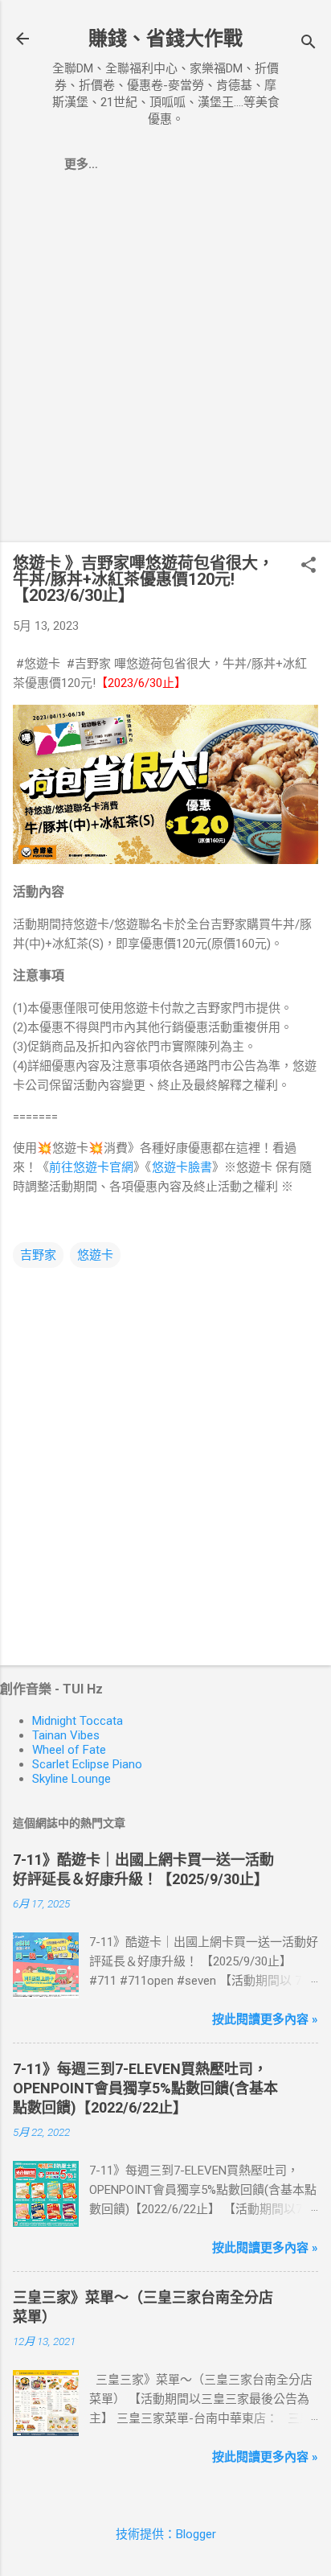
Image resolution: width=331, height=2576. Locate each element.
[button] (309, 566)
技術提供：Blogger (166, 2534)
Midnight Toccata (78, 1721)
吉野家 (38, 1255)
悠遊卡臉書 (182, 1167)
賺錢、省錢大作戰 (165, 39)
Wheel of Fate (69, 1750)
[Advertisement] (165, 364)
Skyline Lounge (72, 1779)
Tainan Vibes (66, 1735)
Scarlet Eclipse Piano (87, 1764)
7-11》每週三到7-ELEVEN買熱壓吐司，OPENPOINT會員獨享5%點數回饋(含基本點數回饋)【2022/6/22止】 (145, 2088)
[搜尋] (309, 44)
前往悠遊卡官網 (91, 1167)
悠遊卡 (95, 1255)
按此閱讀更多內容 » (265, 2019)
